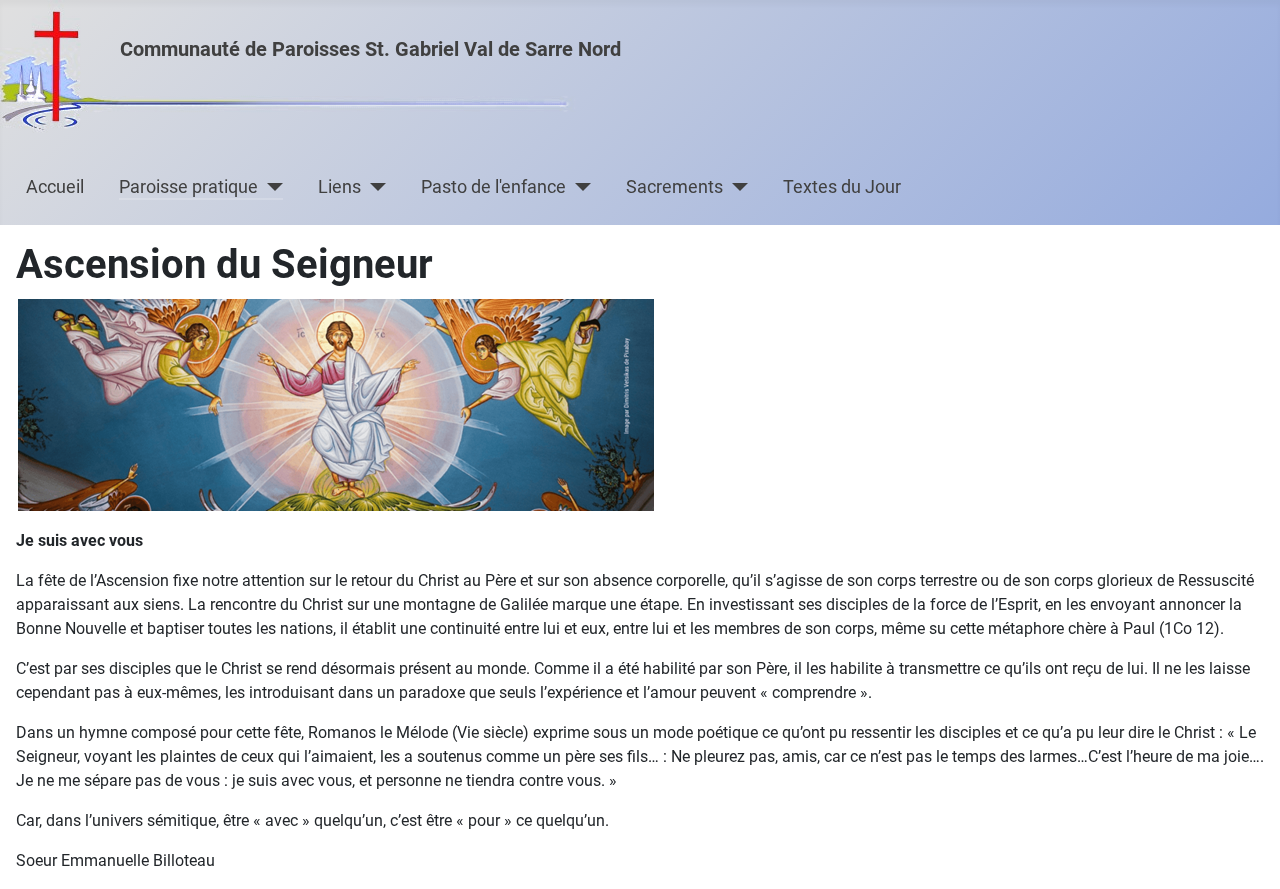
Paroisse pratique (188, 187)
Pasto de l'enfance (493, 187)
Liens (339, 187)
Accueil (55, 187)
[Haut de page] (1245, 852)
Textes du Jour (842, 187)
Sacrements (674, 187)
